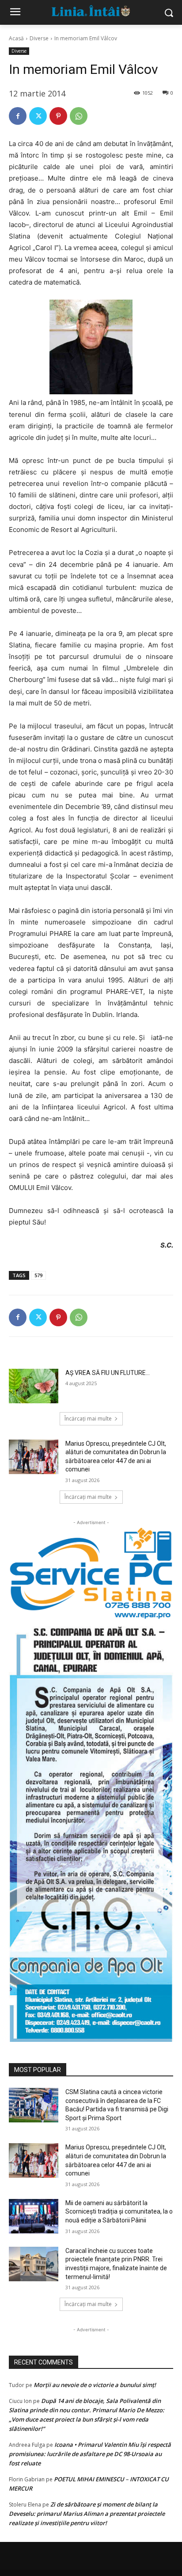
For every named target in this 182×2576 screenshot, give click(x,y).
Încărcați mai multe (88, 1419)
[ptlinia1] (91, 1573)
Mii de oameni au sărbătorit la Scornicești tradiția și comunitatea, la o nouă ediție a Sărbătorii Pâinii (119, 2212)
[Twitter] (38, 116)
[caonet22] (91, 1831)
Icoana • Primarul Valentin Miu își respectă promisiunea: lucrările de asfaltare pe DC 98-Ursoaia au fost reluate (90, 2454)
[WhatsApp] (79, 116)
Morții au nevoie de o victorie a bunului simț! (95, 2385)
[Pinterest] (58, 116)
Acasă (16, 38)
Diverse (39, 38)
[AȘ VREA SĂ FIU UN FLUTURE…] (34, 1386)
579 (38, 1275)
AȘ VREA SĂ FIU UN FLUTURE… (108, 1373)
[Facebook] (18, 116)
